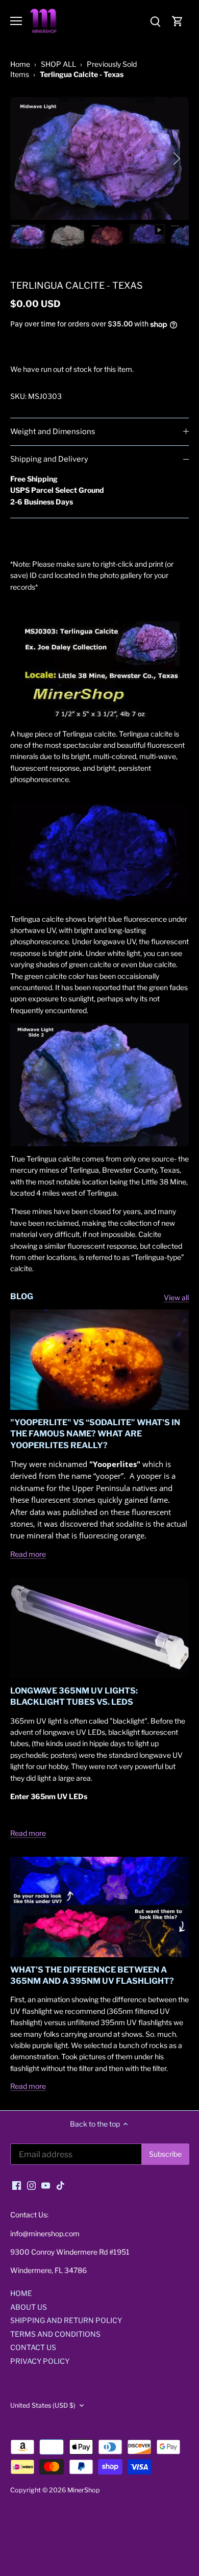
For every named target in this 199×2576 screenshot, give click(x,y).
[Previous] (23, 159)
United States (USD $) (43, 2405)
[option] (99, 158)
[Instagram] (31, 2185)
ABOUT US (29, 2307)
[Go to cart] (178, 21)
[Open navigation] (16, 21)
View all (176, 1297)
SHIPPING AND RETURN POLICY (66, 2320)
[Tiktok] (60, 2185)
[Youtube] (46, 2185)
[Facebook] (17, 2185)
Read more (28, 1554)
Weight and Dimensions (53, 432)
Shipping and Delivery (49, 459)
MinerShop (84, 2490)
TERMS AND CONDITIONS (55, 2334)
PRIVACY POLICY (40, 2361)
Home (20, 64)
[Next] (176, 159)
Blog (22, 1296)
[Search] (155, 21)
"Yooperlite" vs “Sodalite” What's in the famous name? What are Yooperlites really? (95, 1434)
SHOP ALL (58, 64)
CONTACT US (33, 2347)
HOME (21, 2293)
